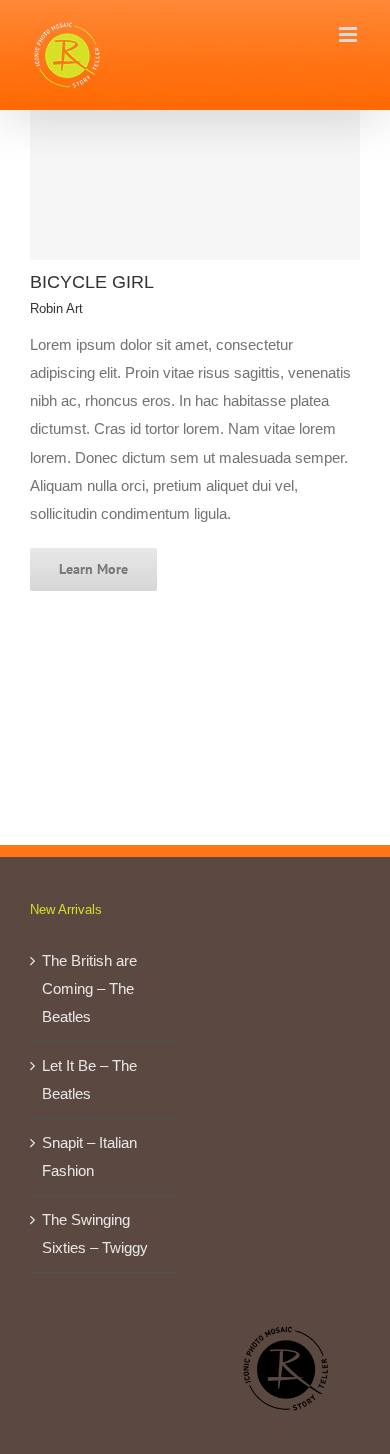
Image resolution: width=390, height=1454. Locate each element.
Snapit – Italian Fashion (89, 1156)
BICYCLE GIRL (92, 282)
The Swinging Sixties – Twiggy (95, 1233)
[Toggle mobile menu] (349, 34)
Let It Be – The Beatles (89, 1079)
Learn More (93, 569)
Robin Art (56, 308)
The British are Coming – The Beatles (89, 988)
